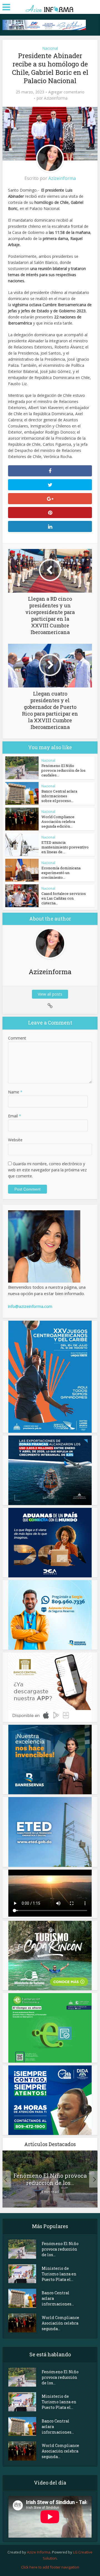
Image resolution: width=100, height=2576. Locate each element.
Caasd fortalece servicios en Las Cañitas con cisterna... (64, 898)
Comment (17, 1038)
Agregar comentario (66, 92)
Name (15, 1092)
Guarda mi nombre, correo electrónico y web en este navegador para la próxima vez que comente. (47, 1170)
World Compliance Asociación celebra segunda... (60, 2323)
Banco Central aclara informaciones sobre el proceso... (59, 796)
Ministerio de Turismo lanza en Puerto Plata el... (59, 2274)
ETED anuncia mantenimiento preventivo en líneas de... (65, 847)
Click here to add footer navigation (50, 2567)
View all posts (50, 994)
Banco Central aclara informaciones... (58, 2298)
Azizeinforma (56, 98)
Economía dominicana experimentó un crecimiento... (61, 873)
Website (15, 1140)
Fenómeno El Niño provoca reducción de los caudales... (63, 770)
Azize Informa (39, 2552)
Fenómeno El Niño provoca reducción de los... (50, 2179)
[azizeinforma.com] (50, 7)
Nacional (50, 48)
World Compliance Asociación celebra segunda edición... (58, 821)
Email (15, 1116)
